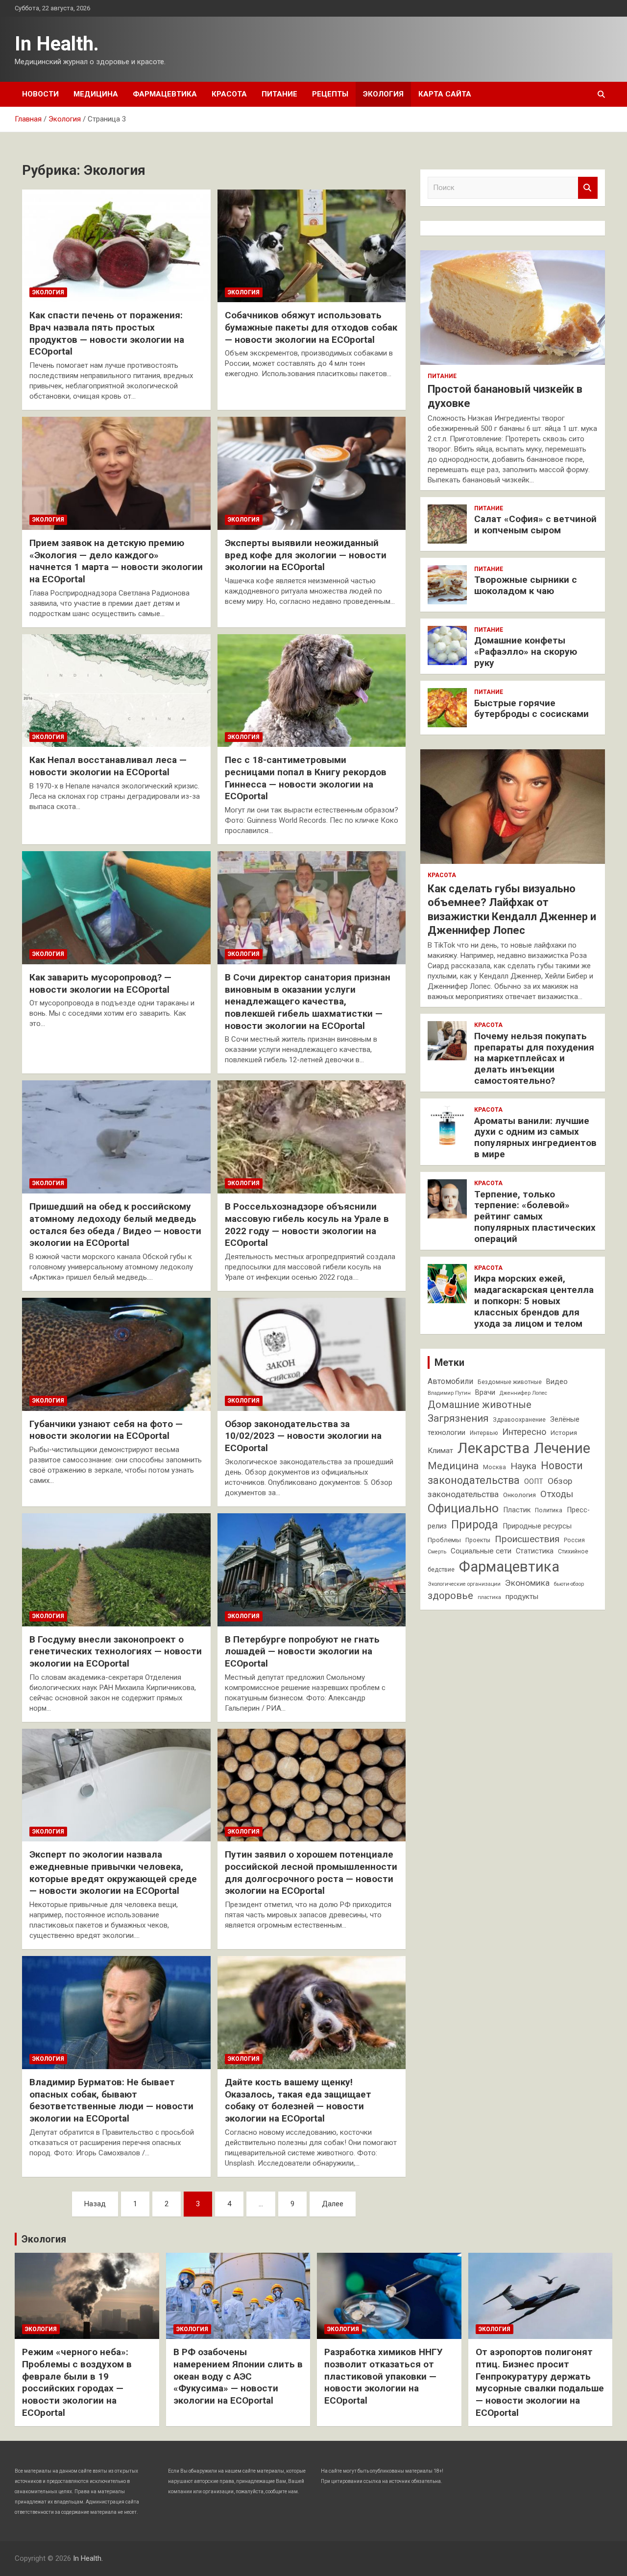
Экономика (527, 1583)
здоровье (450, 1596)
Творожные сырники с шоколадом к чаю (526, 585)
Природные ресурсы (537, 1526)
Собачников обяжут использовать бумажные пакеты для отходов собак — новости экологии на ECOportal (311, 327)
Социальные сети (481, 1551)
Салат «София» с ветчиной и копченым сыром (535, 525)
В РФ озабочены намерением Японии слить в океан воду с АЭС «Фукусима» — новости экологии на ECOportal (238, 2376)
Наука (523, 1466)
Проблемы (444, 1540)
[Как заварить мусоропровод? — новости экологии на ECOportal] (116, 907)
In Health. (57, 44)
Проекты (478, 1540)
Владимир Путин (449, 1393)
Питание (279, 94)
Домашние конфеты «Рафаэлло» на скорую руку (526, 652)
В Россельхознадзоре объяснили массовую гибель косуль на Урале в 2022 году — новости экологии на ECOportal (307, 1225)
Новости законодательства (505, 1473)
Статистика (535, 1551)
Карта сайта (445, 94)
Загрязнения (458, 1418)
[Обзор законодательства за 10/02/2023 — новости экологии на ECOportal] (312, 1354)
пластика (489, 1597)
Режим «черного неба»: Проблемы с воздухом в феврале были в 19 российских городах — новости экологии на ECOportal (77, 2382)
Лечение (562, 1448)
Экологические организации (464, 1584)
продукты (522, 1597)
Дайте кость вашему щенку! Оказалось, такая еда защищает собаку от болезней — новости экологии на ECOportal (298, 2100)
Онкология (519, 1495)
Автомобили (450, 1381)
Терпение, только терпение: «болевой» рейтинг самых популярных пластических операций (535, 1216)
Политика (549, 1510)
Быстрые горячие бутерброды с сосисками (531, 709)
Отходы (557, 1494)
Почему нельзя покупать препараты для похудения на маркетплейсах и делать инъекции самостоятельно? (534, 1058)
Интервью (484, 1433)
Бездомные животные (510, 1382)
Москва (494, 1467)
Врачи (485, 1393)
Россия (574, 1540)
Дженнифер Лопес (523, 1393)
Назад (95, 2204)
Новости (40, 94)
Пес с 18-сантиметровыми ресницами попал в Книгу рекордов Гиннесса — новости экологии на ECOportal (306, 778)
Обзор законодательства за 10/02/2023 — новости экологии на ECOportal (303, 1436)
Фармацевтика (165, 94)
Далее (333, 2204)
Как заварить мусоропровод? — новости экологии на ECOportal (100, 983)
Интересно (524, 1432)
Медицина (96, 94)
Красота (229, 94)
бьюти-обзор (569, 1584)
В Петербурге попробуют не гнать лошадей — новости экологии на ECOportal (302, 1651)
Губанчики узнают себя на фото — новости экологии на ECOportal (106, 1430)
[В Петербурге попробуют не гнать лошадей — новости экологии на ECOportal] (312, 1570)
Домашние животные (480, 1405)
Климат (440, 1451)
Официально (463, 1508)
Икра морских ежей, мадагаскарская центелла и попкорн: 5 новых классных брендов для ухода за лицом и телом (534, 1301)
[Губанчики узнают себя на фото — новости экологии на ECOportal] (116, 1354)
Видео (557, 1382)
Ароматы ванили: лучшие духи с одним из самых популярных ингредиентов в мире (535, 1137)
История (564, 1433)
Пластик (517, 1510)
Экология (383, 94)
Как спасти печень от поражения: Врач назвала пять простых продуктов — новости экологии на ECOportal (107, 333)
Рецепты (330, 94)
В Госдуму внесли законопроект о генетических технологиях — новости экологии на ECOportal (116, 1651)
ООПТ (534, 1482)
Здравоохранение (519, 1420)
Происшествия (527, 1539)
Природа (475, 1525)
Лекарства (494, 1448)
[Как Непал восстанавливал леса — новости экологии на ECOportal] (116, 691)
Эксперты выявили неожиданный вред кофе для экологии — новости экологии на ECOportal (306, 555)
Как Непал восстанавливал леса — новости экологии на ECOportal (108, 766)
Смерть (437, 1552)
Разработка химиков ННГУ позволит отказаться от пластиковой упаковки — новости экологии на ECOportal (384, 2376)
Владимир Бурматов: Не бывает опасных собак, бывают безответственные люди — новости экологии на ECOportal (111, 2100)
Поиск (588, 188)
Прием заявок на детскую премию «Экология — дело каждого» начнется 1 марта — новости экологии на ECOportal (116, 561)
